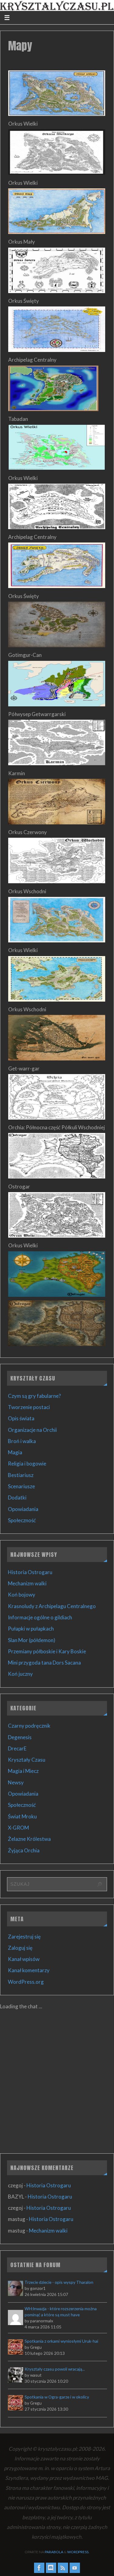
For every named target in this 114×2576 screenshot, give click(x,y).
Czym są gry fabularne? (34, 1396)
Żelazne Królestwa (29, 1839)
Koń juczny (20, 1674)
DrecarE (17, 1748)
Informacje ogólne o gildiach (40, 1617)
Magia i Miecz (23, 1771)
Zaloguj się (20, 1948)
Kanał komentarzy (29, 1970)
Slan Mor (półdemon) (32, 1640)
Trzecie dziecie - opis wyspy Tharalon (59, 2282)
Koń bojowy (22, 1595)
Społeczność (22, 1520)
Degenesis (20, 1737)
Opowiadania (23, 1509)
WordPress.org (26, 1982)
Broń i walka (22, 1441)
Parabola (54, 2552)
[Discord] (51, 2568)
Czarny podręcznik (29, 1726)
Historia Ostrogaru (30, 1572)
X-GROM (18, 1828)
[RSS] (63, 2568)
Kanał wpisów (24, 1959)
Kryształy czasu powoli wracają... (55, 2369)
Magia (15, 1452)
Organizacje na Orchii (32, 1430)
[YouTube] (75, 2568)
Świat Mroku (22, 1816)
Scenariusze (21, 1486)
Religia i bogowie (27, 1464)
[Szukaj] (99, 1885)
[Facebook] (39, 2568)
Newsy (16, 1782)
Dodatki (17, 1498)
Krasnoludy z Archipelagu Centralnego (52, 1606)
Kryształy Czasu (27, 1760)
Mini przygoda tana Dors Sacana (44, 1663)
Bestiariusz (21, 1475)
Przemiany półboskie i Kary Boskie (47, 1651)
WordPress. (78, 2552)
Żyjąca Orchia (24, 1850)
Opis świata (21, 1418)
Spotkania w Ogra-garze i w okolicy (57, 2397)
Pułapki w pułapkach (31, 1629)
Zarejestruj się (24, 1937)
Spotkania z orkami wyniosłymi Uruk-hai (61, 2341)
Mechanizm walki (27, 1583)
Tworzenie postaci (29, 1407)
